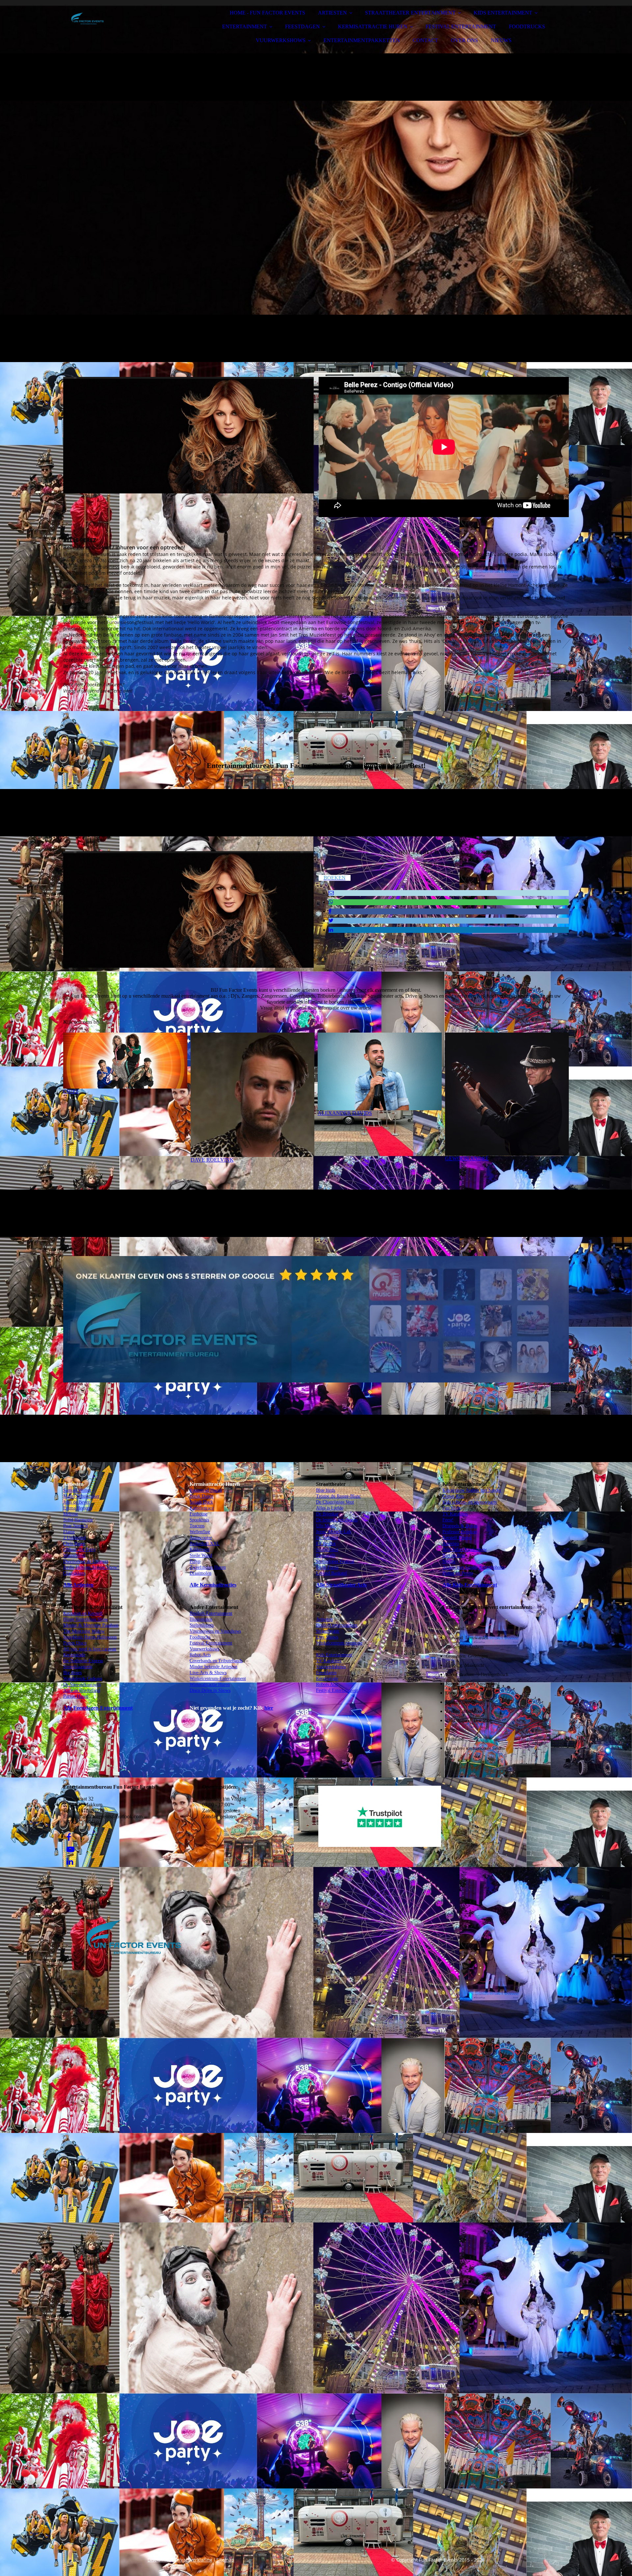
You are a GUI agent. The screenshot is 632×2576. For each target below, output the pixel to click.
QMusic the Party (79, 1550)
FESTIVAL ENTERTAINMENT (461, 26)
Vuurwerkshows (204, 1649)
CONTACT (425, 40)
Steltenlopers (202, 1625)
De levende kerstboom (337, 1520)
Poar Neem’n (76, 1526)
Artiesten (324, 1619)
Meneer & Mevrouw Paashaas (91, 1625)
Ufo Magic (326, 1526)
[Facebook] (330, 911)
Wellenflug (200, 1532)
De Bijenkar (327, 1514)
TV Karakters (329, 1661)
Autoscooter (201, 1538)
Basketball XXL (205, 1544)
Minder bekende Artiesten (213, 1667)
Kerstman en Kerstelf (83, 1613)
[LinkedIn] (331, 930)
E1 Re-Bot (326, 1544)
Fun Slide (451, 1508)
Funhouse (198, 1514)
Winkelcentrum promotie (339, 1643)
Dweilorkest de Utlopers (86, 1561)
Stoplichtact (327, 1550)
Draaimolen (200, 1573)
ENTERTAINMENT (245, 26)
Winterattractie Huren (210, 1684)
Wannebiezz (74, 1555)
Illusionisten (201, 1619)
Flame (69, 1532)
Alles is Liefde (330, 1508)
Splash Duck (201, 1502)
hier (269, 1708)
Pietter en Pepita (458, 1573)
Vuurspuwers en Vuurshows (215, 1631)
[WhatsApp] (331, 902)
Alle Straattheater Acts (341, 1585)
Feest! (448, 1520)
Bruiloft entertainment (337, 1625)
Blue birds (326, 1490)
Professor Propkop (460, 1532)
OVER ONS (464, 40)
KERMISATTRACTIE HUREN (373, 26)
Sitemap (225, 2560)
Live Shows (327, 1637)
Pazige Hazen (76, 1696)
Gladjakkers (74, 1573)
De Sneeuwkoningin (82, 1684)
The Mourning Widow (84, 1631)
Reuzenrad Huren (206, 1490)
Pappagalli (326, 1555)
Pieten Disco (75, 1643)
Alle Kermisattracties (213, 1585)
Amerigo (451, 1544)
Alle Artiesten (78, 1585)
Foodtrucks (200, 1637)
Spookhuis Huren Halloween (90, 1637)
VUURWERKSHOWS (281, 40)
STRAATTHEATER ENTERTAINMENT (410, 13)
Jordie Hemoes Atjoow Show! (91, 1567)
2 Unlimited (74, 1538)
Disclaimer (159, 2560)
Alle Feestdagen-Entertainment (98, 1708)
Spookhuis (199, 1520)
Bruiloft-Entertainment (211, 1613)
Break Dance (201, 1496)
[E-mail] (331, 893)
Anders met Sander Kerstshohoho (474, 1567)
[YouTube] (70, 1850)
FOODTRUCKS (527, 26)
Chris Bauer (74, 1544)
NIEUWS (501, 40)
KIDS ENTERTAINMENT (503, 13)
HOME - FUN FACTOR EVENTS (267, 13)
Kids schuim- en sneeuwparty (470, 1502)
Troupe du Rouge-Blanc (338, 1496)
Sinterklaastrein (78, 1667)
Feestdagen (326, 1673)
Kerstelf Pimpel (457, 1538)
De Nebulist (327, 1538)
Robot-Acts (200, 1655)
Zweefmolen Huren (208, 1567)
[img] (121, 23)
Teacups (197, 1526)
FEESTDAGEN (303, 26)
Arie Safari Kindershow (465, 1550)
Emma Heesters (78, 1508)
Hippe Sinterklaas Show (86, 1619)
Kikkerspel (200, 1550)
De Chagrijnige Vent (335, 1502)
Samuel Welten (77, 1490)
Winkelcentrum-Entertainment (218, 1679)
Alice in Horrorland (82, 1690)
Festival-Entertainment (211, 1643)
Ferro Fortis (327, 1567)
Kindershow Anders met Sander (472, 1490)
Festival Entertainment (337, 1690)
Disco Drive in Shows (210, 1690)
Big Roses (72, 1673)
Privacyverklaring (194, 2560)
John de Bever (76, 1502)
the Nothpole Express (83, 1661)
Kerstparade (74, 1655)
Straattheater (328, 1631)
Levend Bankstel (331, 1573)
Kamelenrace (202, 1508)
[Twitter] (331, 920)
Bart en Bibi (454, 1555)
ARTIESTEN (332, 13)
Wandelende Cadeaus (83, 1679)
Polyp (195, 1561)
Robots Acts (327, 1684)
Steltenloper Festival (335, 1561)
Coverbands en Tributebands (216, 1661)
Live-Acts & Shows (208, 1673)
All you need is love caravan (90, 1649)
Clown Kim (453, 1496)
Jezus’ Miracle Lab (333, 1532)
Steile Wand (201, 1555)
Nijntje (449, 1561)
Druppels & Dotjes (460, 1526)
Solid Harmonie (78, 1520)
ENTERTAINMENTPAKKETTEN (362, 40)
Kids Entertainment (334, 1655)
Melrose (71, 1514)
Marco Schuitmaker (81, 1496)
